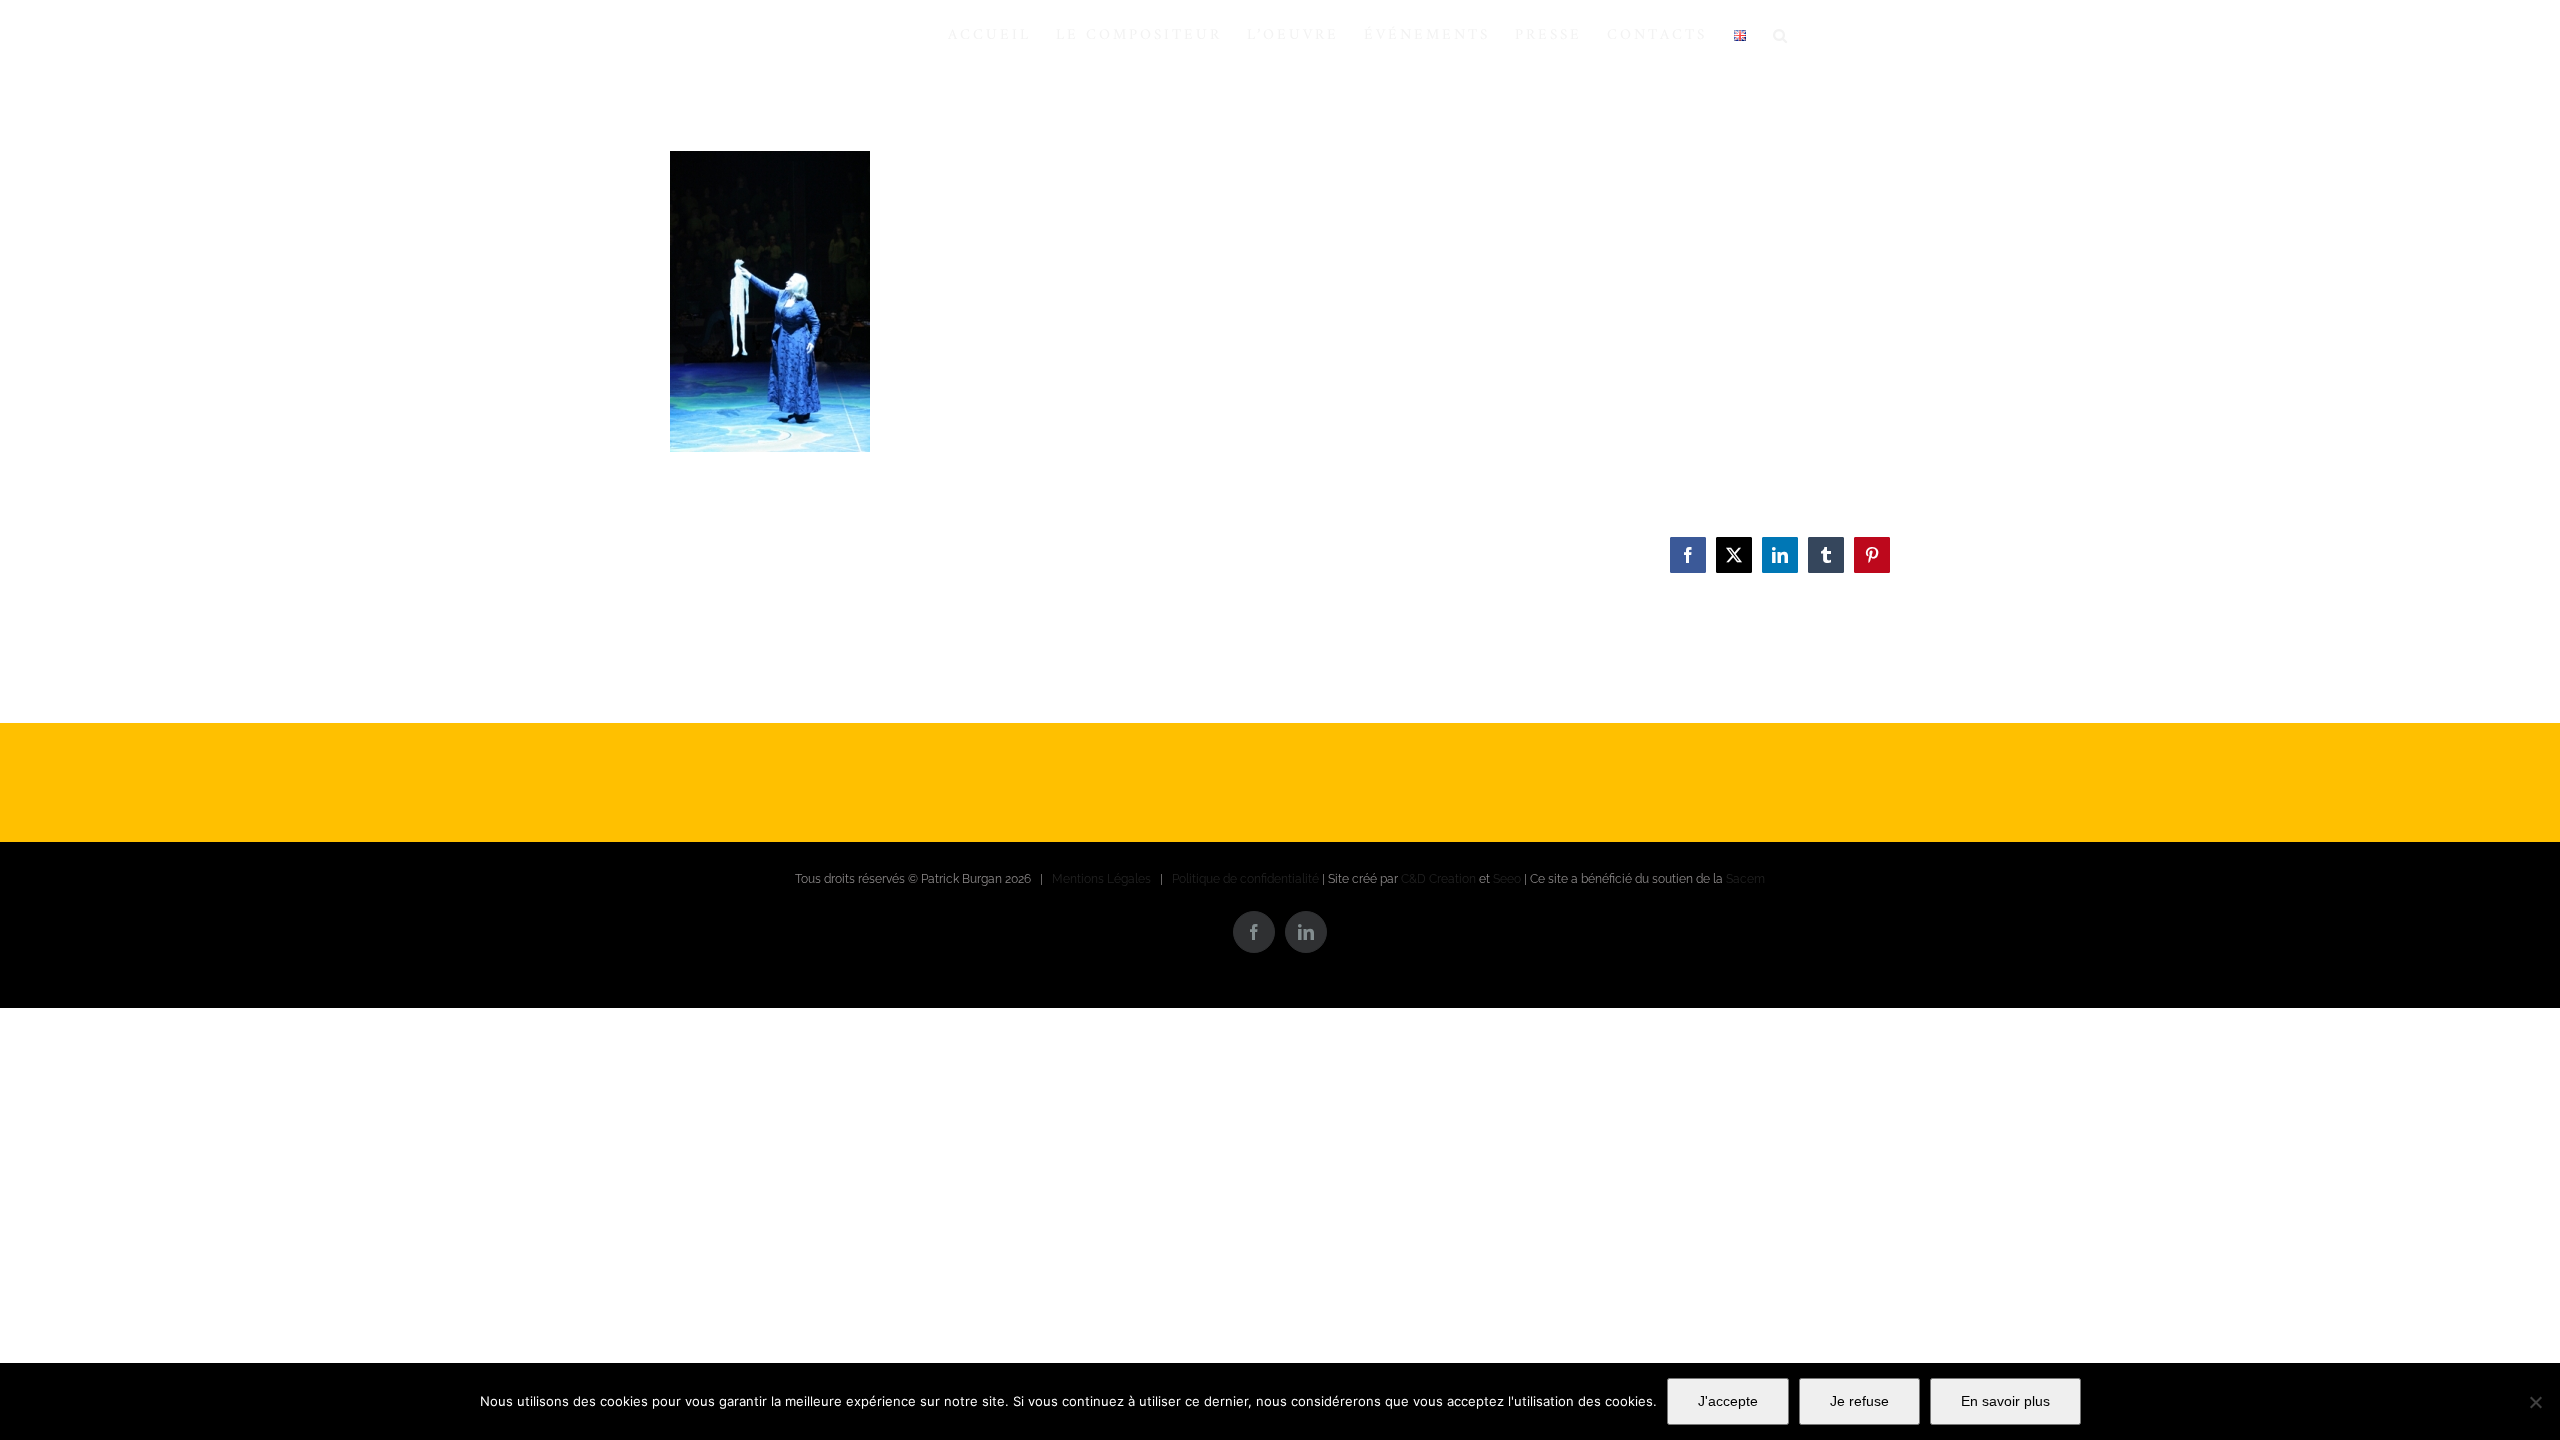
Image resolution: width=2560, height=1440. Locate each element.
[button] (1781, 35)
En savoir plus (2005, 1401)
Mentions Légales (1101, 879)
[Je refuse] (2535, 1402)
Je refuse (1859, 1401)
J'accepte (1728, 1401)
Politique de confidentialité (1245, 879)
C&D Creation (1438, 879)
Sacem (1745, 879)
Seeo (1507, 879)
